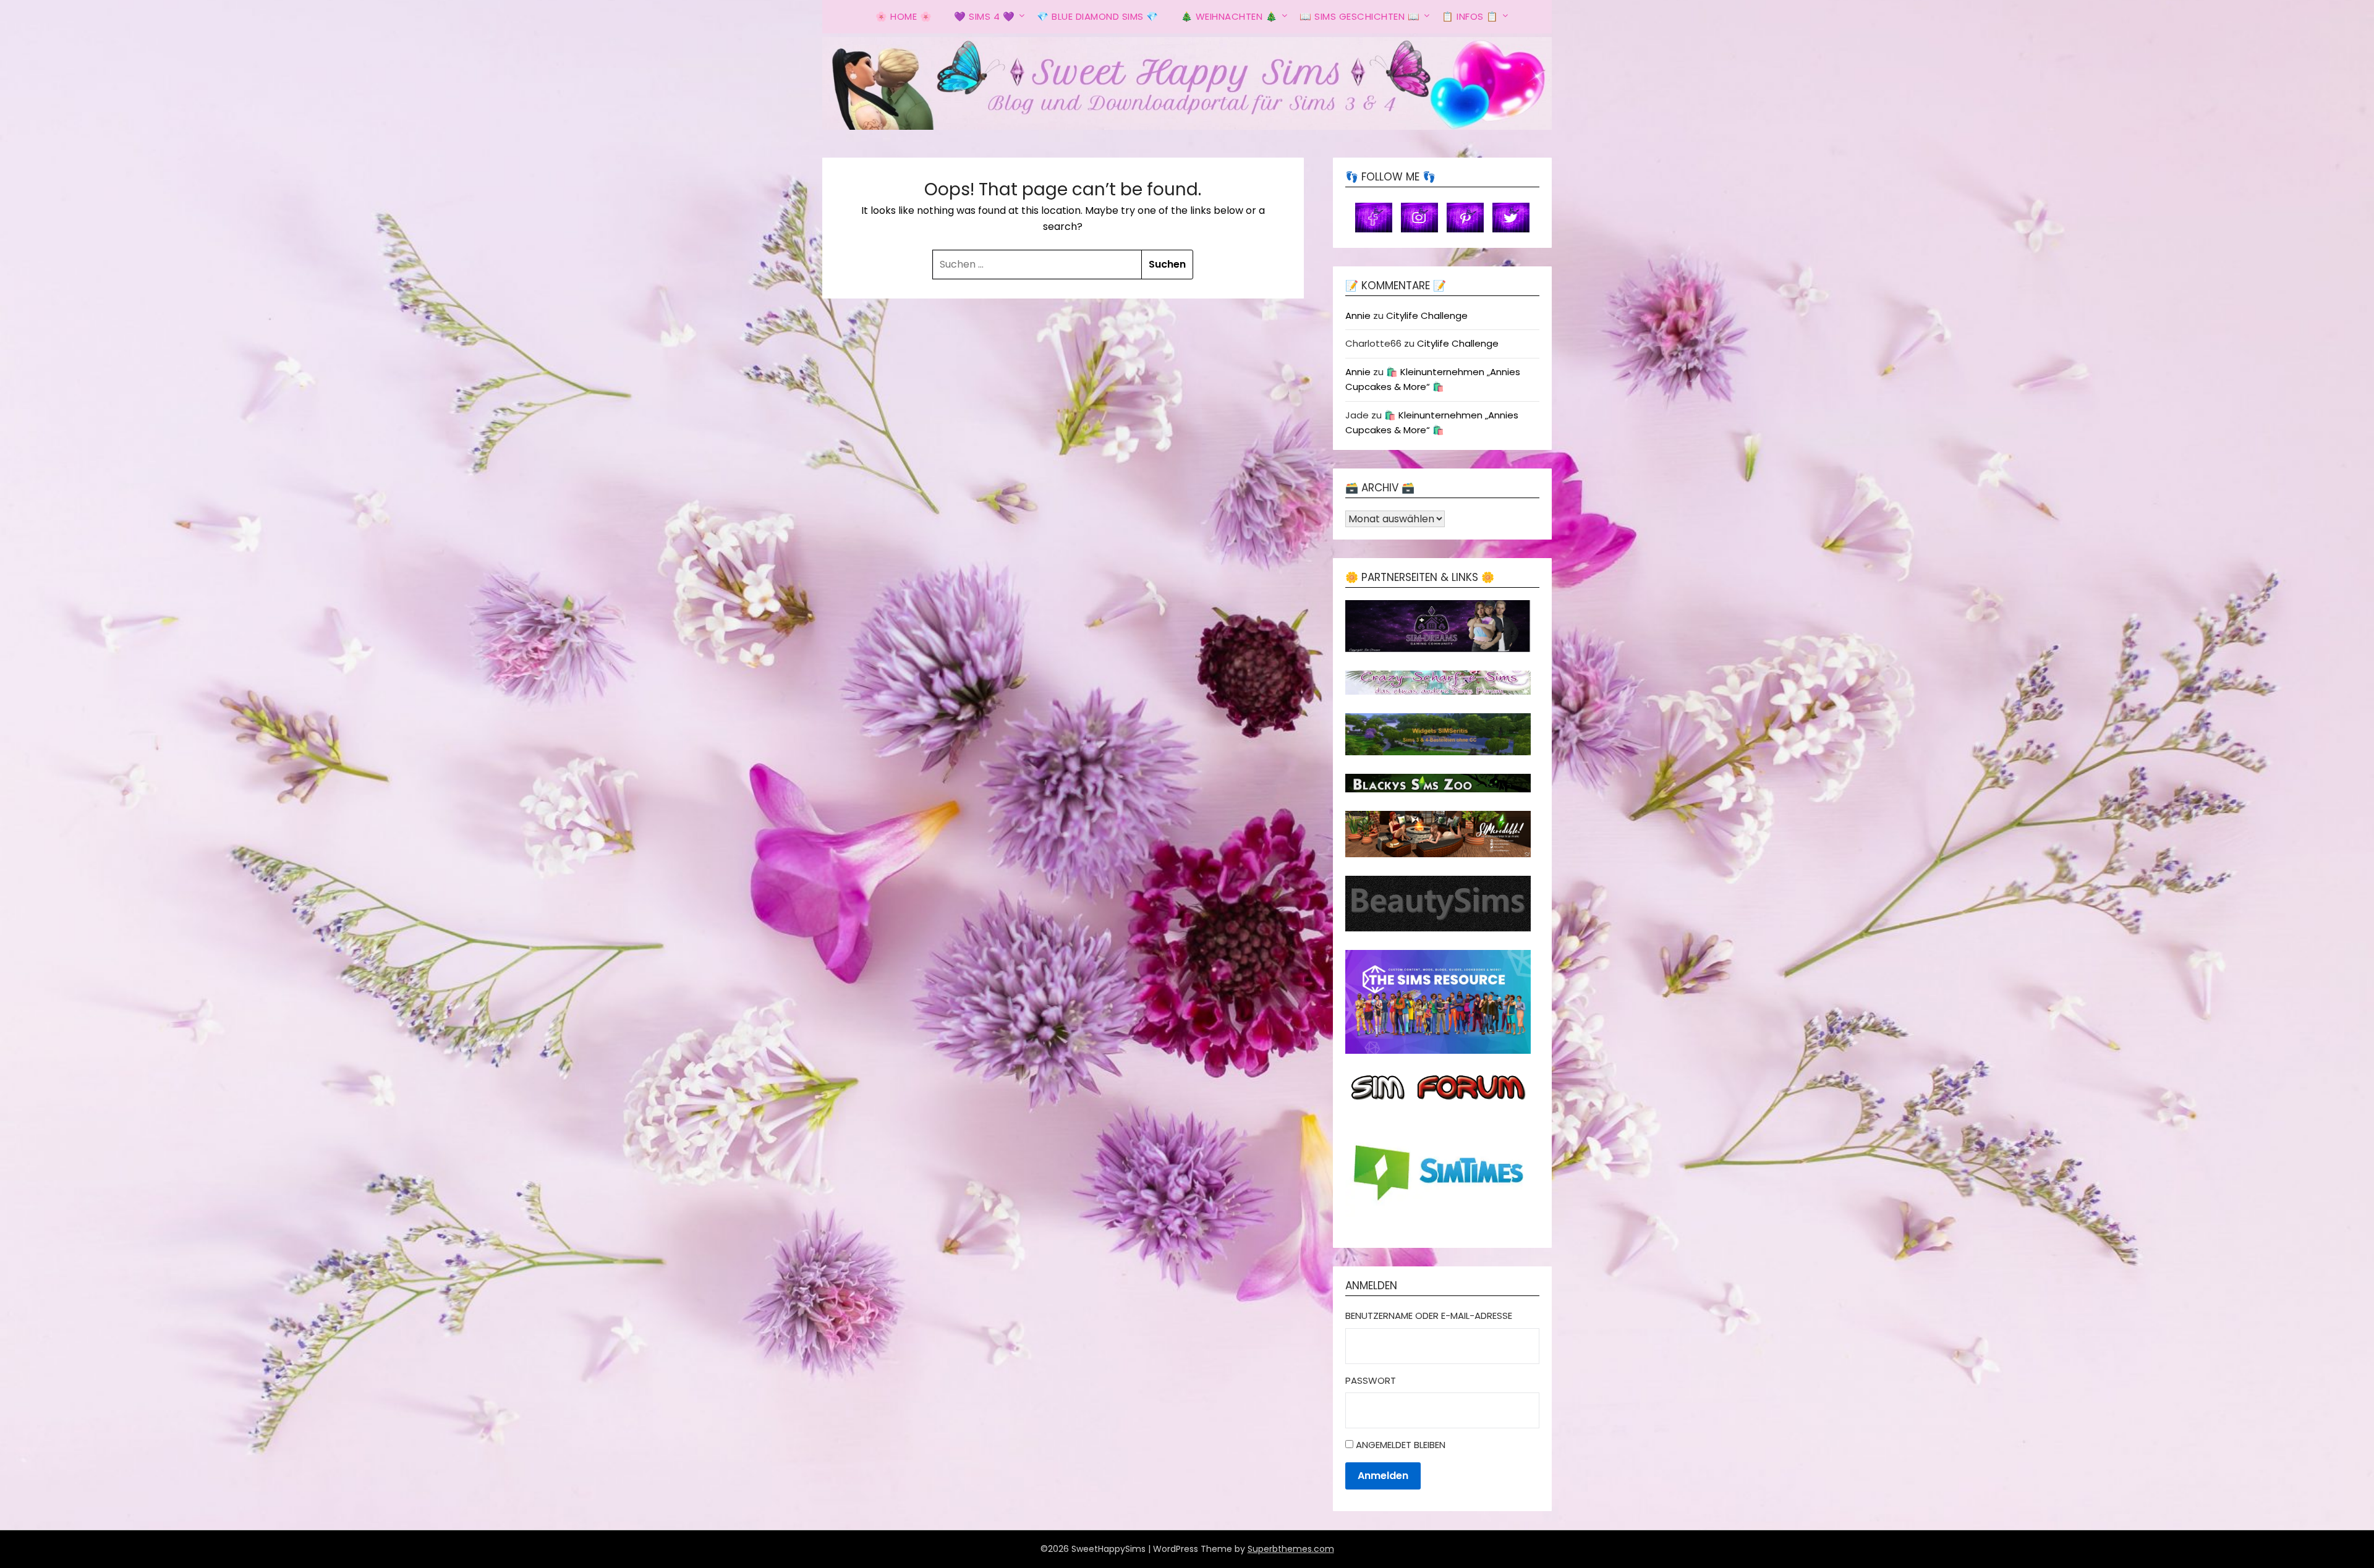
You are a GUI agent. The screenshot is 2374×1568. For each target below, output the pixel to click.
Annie (1358, 316)
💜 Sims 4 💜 (984, 16)
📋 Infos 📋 (1470, 16)
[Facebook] (1374, 217)
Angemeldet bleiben (1401, 1445)
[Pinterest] (1465, 217)
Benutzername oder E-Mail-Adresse (1429, 1316)
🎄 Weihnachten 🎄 (1229, 16)
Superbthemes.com (1291, 1549)
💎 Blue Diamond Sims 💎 (1098, 16)
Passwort (1371, 1380)
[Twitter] (1511, 217)
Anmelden (1383, 1476)
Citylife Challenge (1427, 316)
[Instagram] (1419, 217)
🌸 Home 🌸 (904, 16)
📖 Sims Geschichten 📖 (1359, 16)
